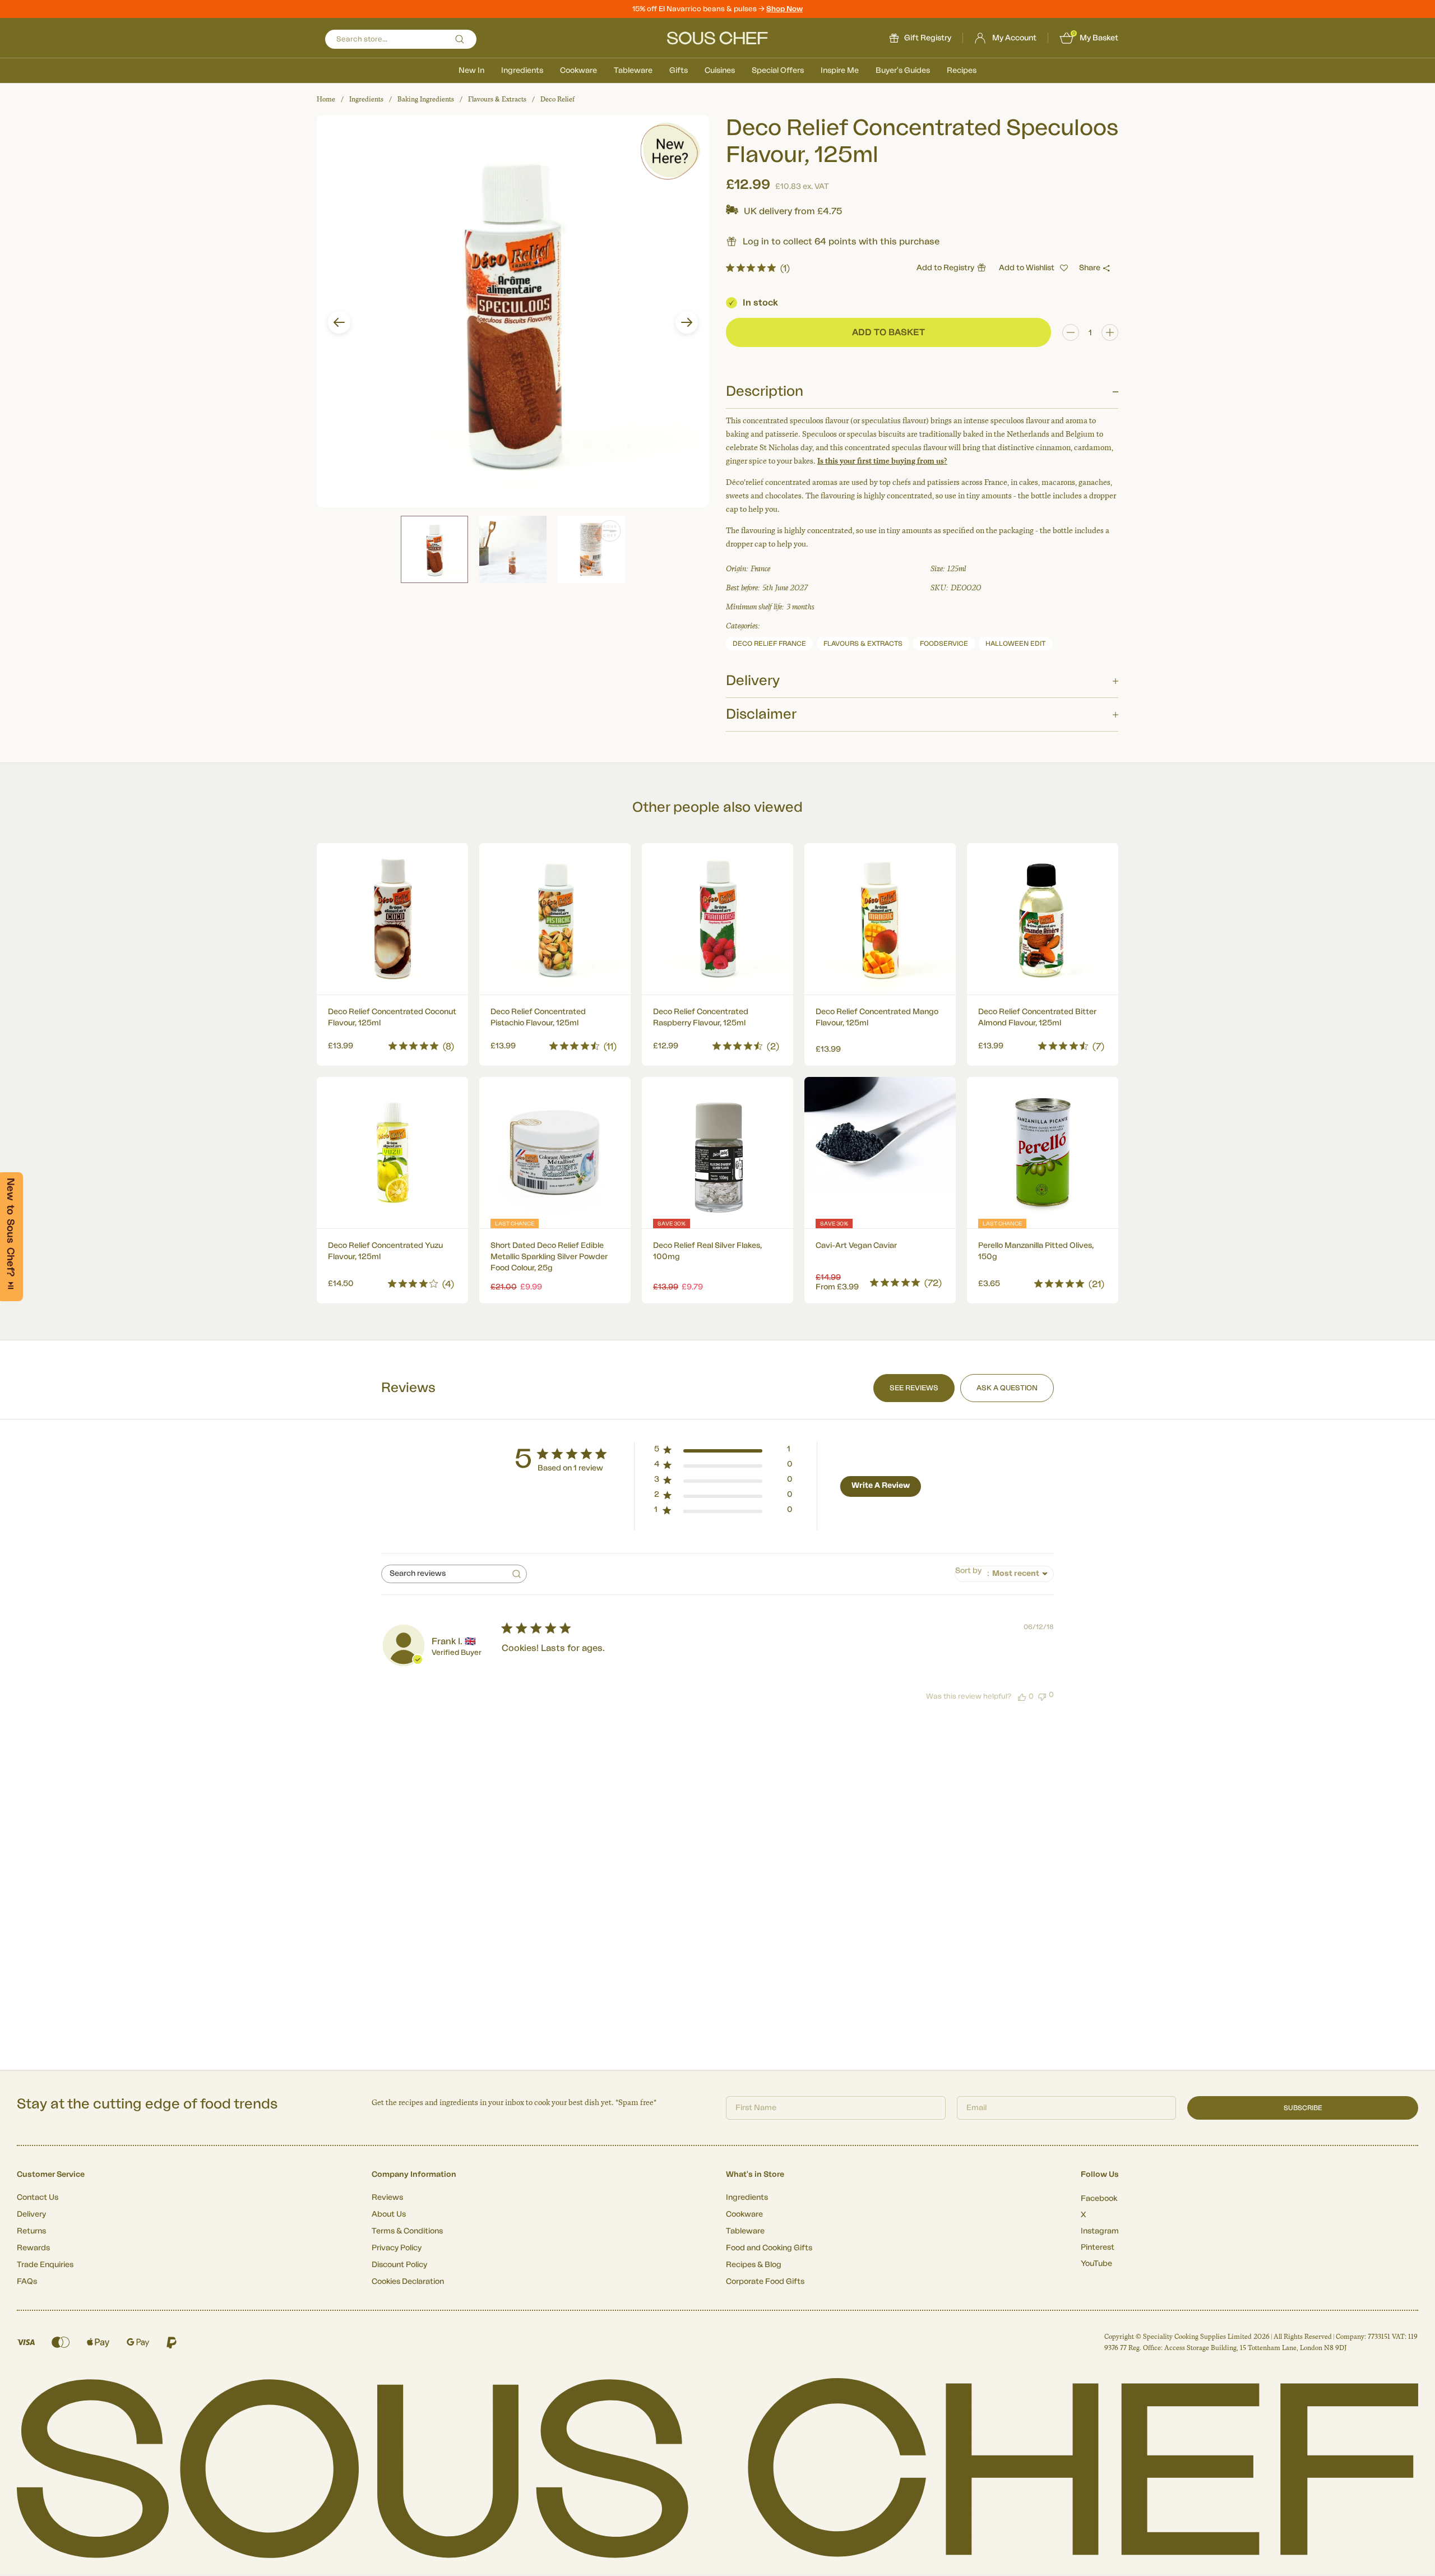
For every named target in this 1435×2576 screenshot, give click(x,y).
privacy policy (887, 1412)
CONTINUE (827, 1381)
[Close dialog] (922, 1193)
